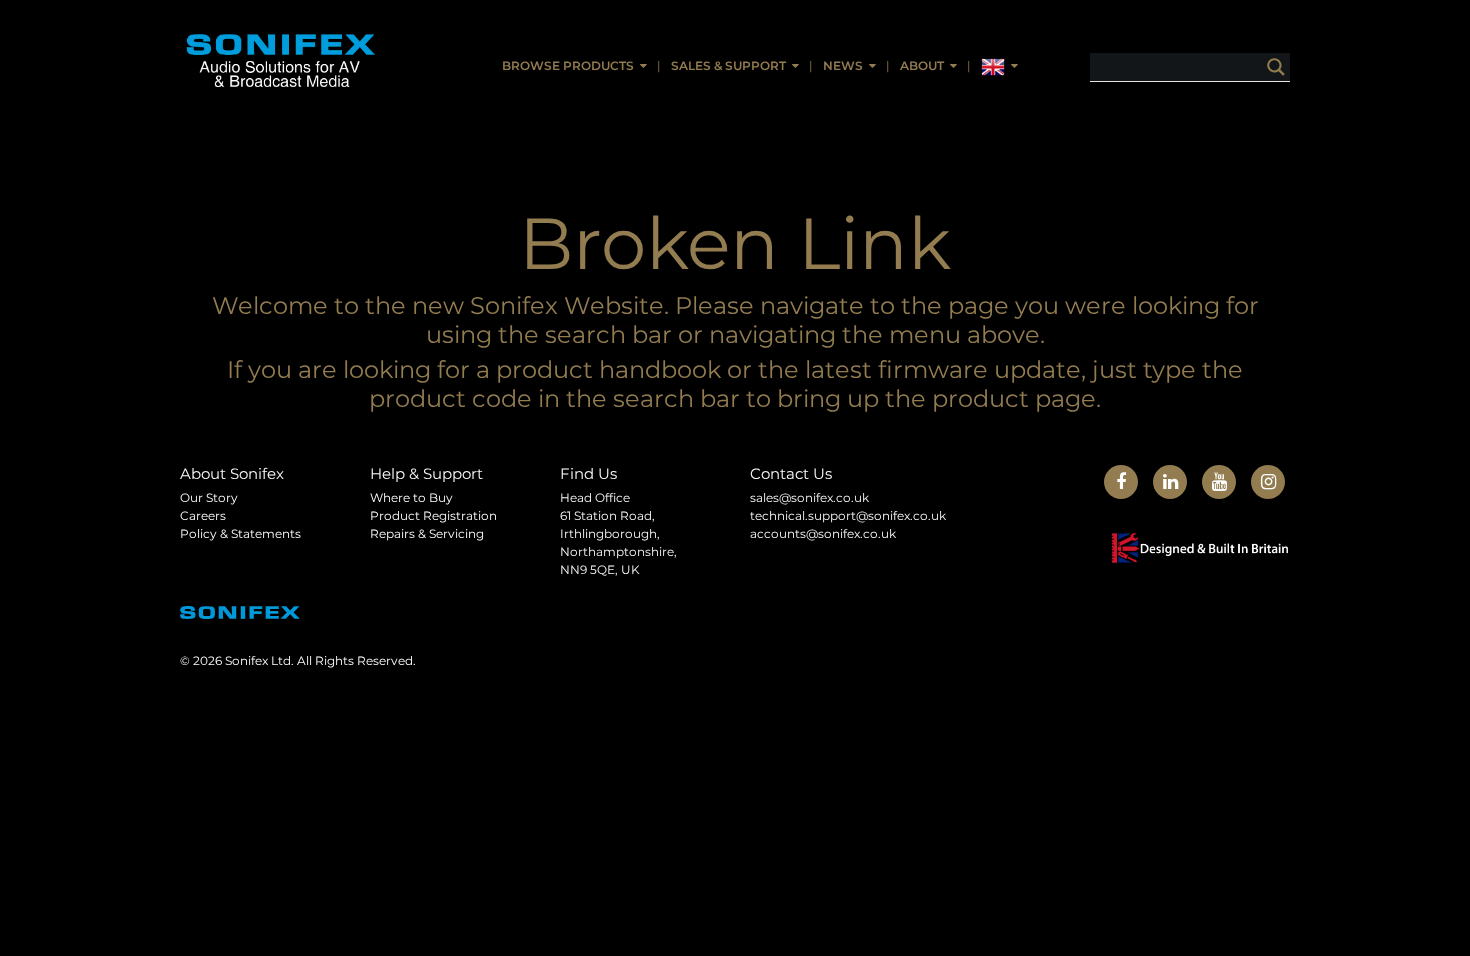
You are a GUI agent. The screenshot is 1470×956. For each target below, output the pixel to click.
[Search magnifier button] (1276, 67)
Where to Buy (411, 497)
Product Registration (433, 515)
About (922, 65)
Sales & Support (728, 65)
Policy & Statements (240, 533)
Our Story (209, 497)
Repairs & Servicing (427, 533)
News (843, 65)
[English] (999, 67)
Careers (203, 515)
